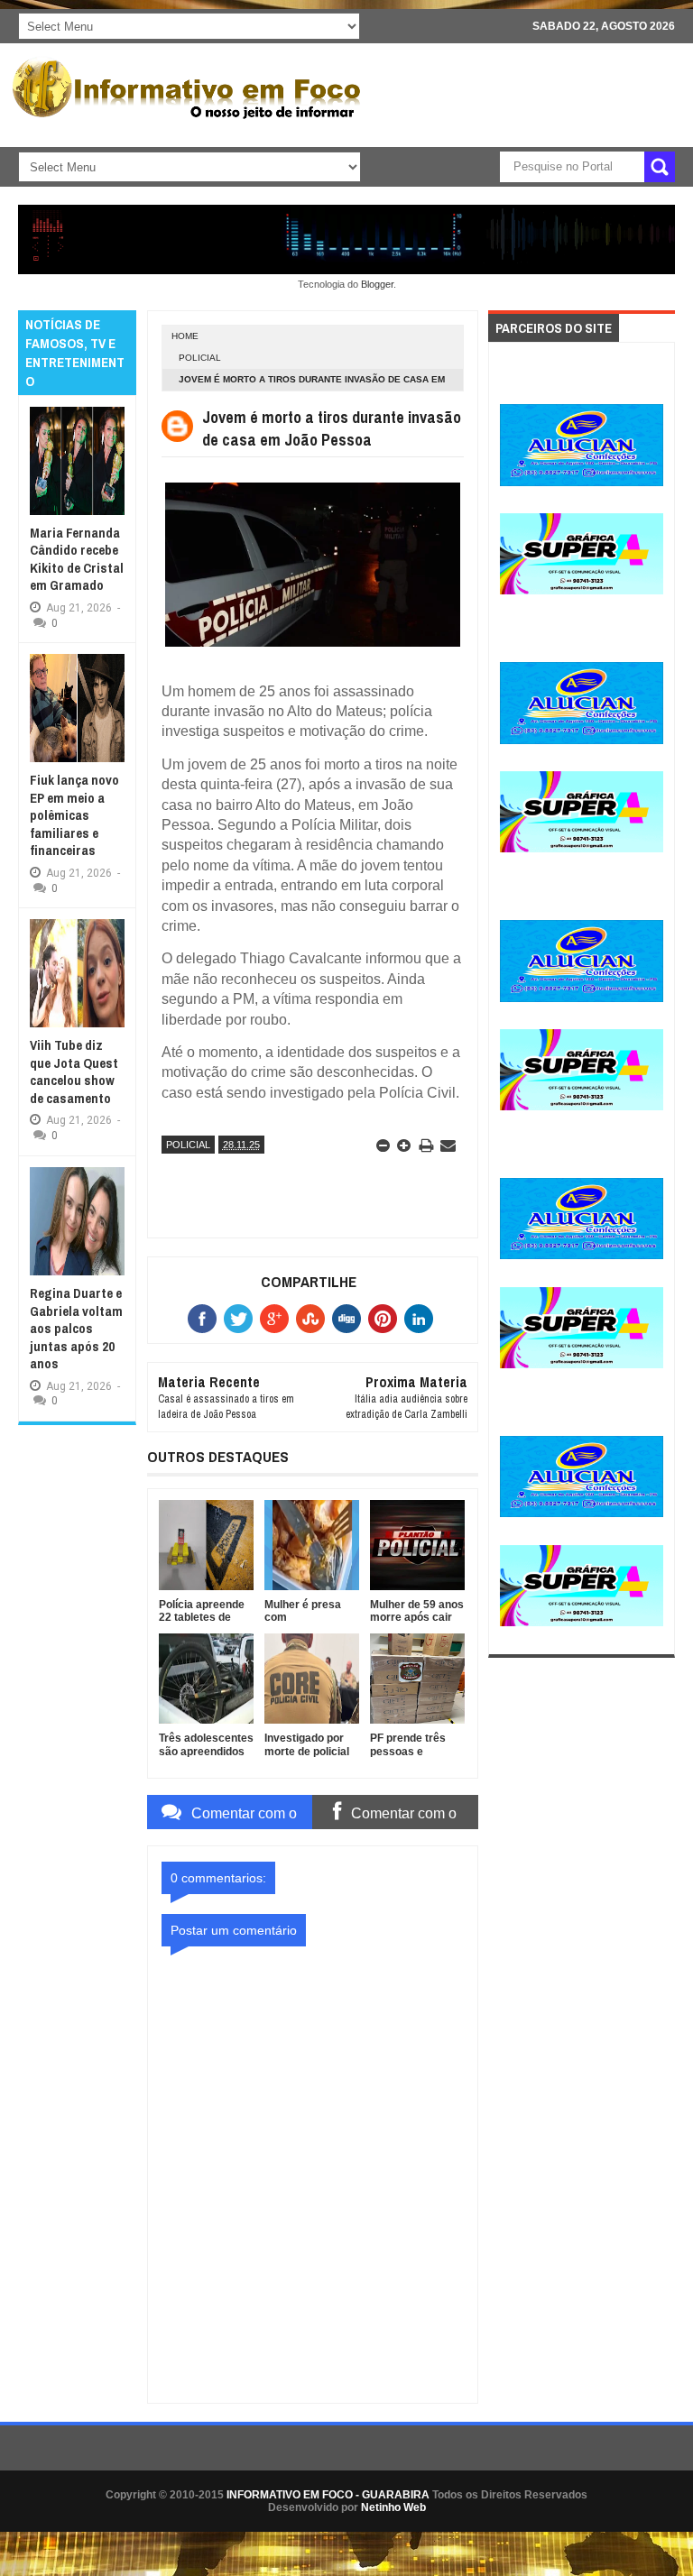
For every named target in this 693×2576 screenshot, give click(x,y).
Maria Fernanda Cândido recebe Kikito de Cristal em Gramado (77, 559)
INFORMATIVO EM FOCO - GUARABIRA (328, 2495)
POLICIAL (200, 358)
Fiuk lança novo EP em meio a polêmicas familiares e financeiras (74, 815)
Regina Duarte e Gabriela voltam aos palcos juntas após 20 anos (76, 1328)
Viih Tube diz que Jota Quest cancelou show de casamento (74, 1072)
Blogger (377, 284)
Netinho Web (393, 2507)
